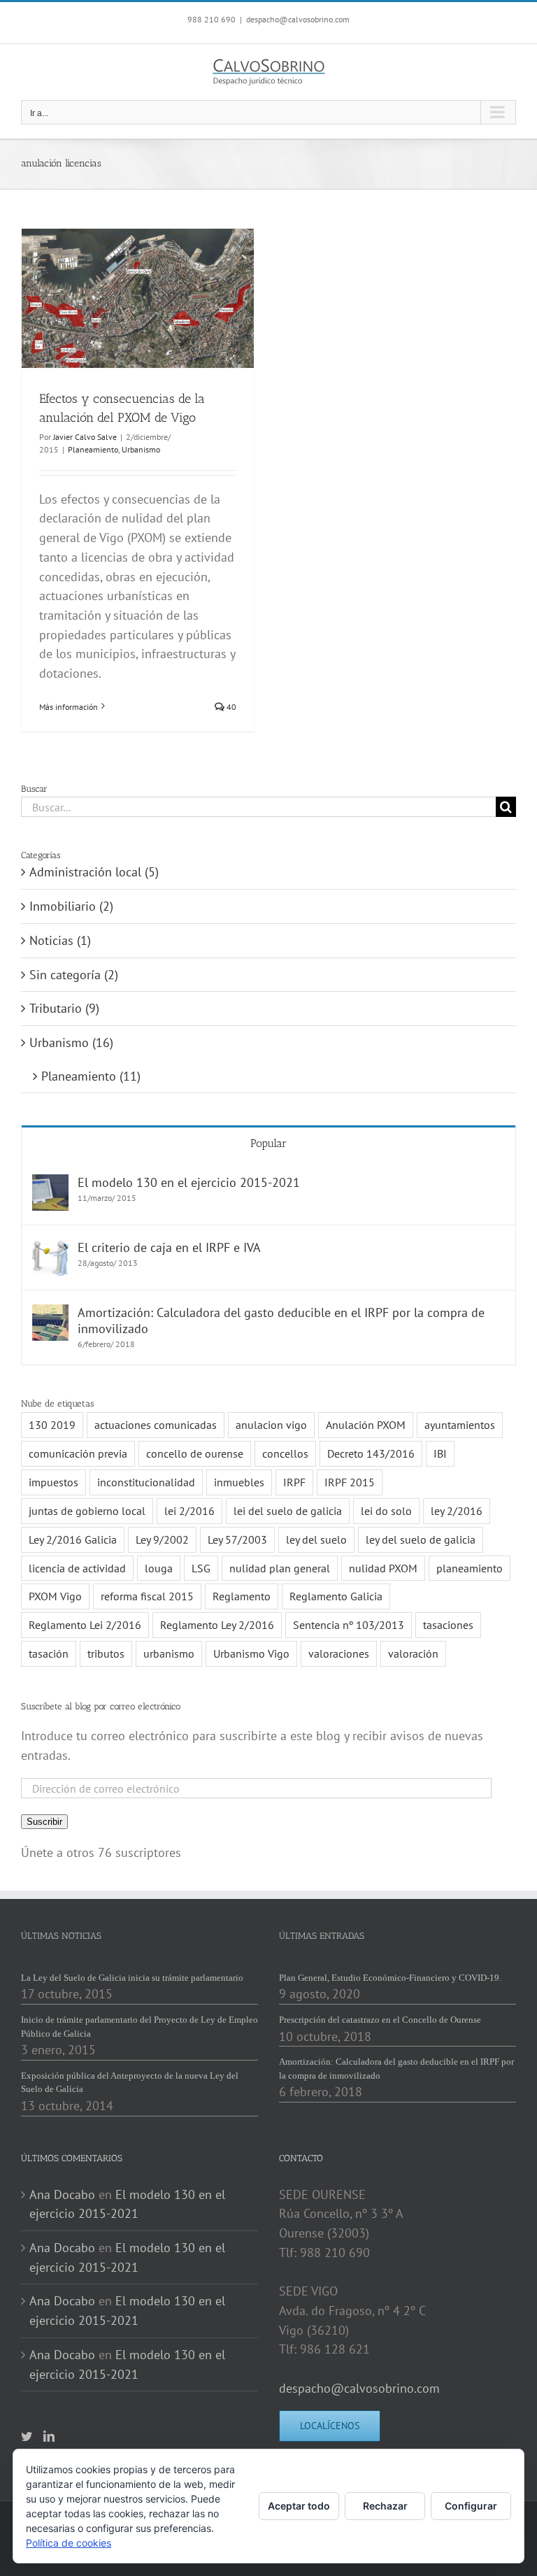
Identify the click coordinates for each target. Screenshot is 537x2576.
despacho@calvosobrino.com (298, 19)
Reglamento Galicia (336, 1596)
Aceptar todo (299, 2506)
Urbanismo (141, 449)
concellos (285, 1453)
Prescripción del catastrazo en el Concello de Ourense (380, 2020)
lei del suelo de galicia (288, 1511)
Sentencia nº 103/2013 (349, 1625)
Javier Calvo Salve (85, 437)
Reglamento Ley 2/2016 (217, 1625)
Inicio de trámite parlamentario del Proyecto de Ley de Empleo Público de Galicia (139, 2027)
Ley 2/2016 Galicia (73, 1539)
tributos (106, 1653)
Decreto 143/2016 (371, 1453)
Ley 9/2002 (162, 1539)
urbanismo (169, 1653)
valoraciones (339, 1653)
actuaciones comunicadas (156, 1425)
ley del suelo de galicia (421, 1539)
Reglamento (242, 1596)
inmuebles (239, 1482)
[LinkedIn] (49, 2436)
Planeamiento (93, 449)
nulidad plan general (280, 1568)
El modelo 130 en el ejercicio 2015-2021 (189, 1182)
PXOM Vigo (55, 1596)
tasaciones (448, 1625)
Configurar (471, 2506)
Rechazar (385, 2506)
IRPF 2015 (350, 1482)
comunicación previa (78, 1453)
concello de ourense (195, 1453)
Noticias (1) (60, 940)
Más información (69, 707)
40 (230, 707)
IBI (440, 1453)
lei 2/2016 (189, 1511)
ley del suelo (316, 1539)
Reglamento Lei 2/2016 (85, 1625)
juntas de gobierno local (87, 1511)
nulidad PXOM (383, 1568)
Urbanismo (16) (71, 1043)
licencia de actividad (77, 1568)
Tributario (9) (64, 1008)
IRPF (294, 1482)
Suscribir (44, 1822)
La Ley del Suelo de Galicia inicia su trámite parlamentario (132, 1978)
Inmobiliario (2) (71, 906)
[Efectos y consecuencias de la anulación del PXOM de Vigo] (138, 298)
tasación (49, 1653)
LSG (201, 1568)
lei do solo (386, 1511)
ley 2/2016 (457, 1511)
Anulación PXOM (366, 1425)
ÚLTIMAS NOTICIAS (61, 1936)
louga (159, 1568)
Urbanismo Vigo (251, 1653)
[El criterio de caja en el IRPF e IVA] (50, 1249)
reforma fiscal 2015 (147, 1596)
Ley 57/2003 (237, 1539)
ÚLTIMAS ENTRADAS (322, 1936)
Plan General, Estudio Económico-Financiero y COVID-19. (390, 1978)
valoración (413, 1653)
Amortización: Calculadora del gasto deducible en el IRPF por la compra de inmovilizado (281, 1321)
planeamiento (470, 1568)
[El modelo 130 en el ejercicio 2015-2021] (50, 1184)
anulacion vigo (271, 1425)
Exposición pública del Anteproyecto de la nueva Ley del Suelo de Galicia (130, 2083)
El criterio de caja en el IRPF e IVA (169, 1247)
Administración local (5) (94, 872)
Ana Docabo (62, 2194)
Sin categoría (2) (74, 975)
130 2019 (52, 1425)
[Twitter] (27, 2436)
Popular (268, 1143)
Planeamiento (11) (91, 1076)
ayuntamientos (460, 1425)
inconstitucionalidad (146, 1482)
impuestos (53, 1482)
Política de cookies (69, 2543)
